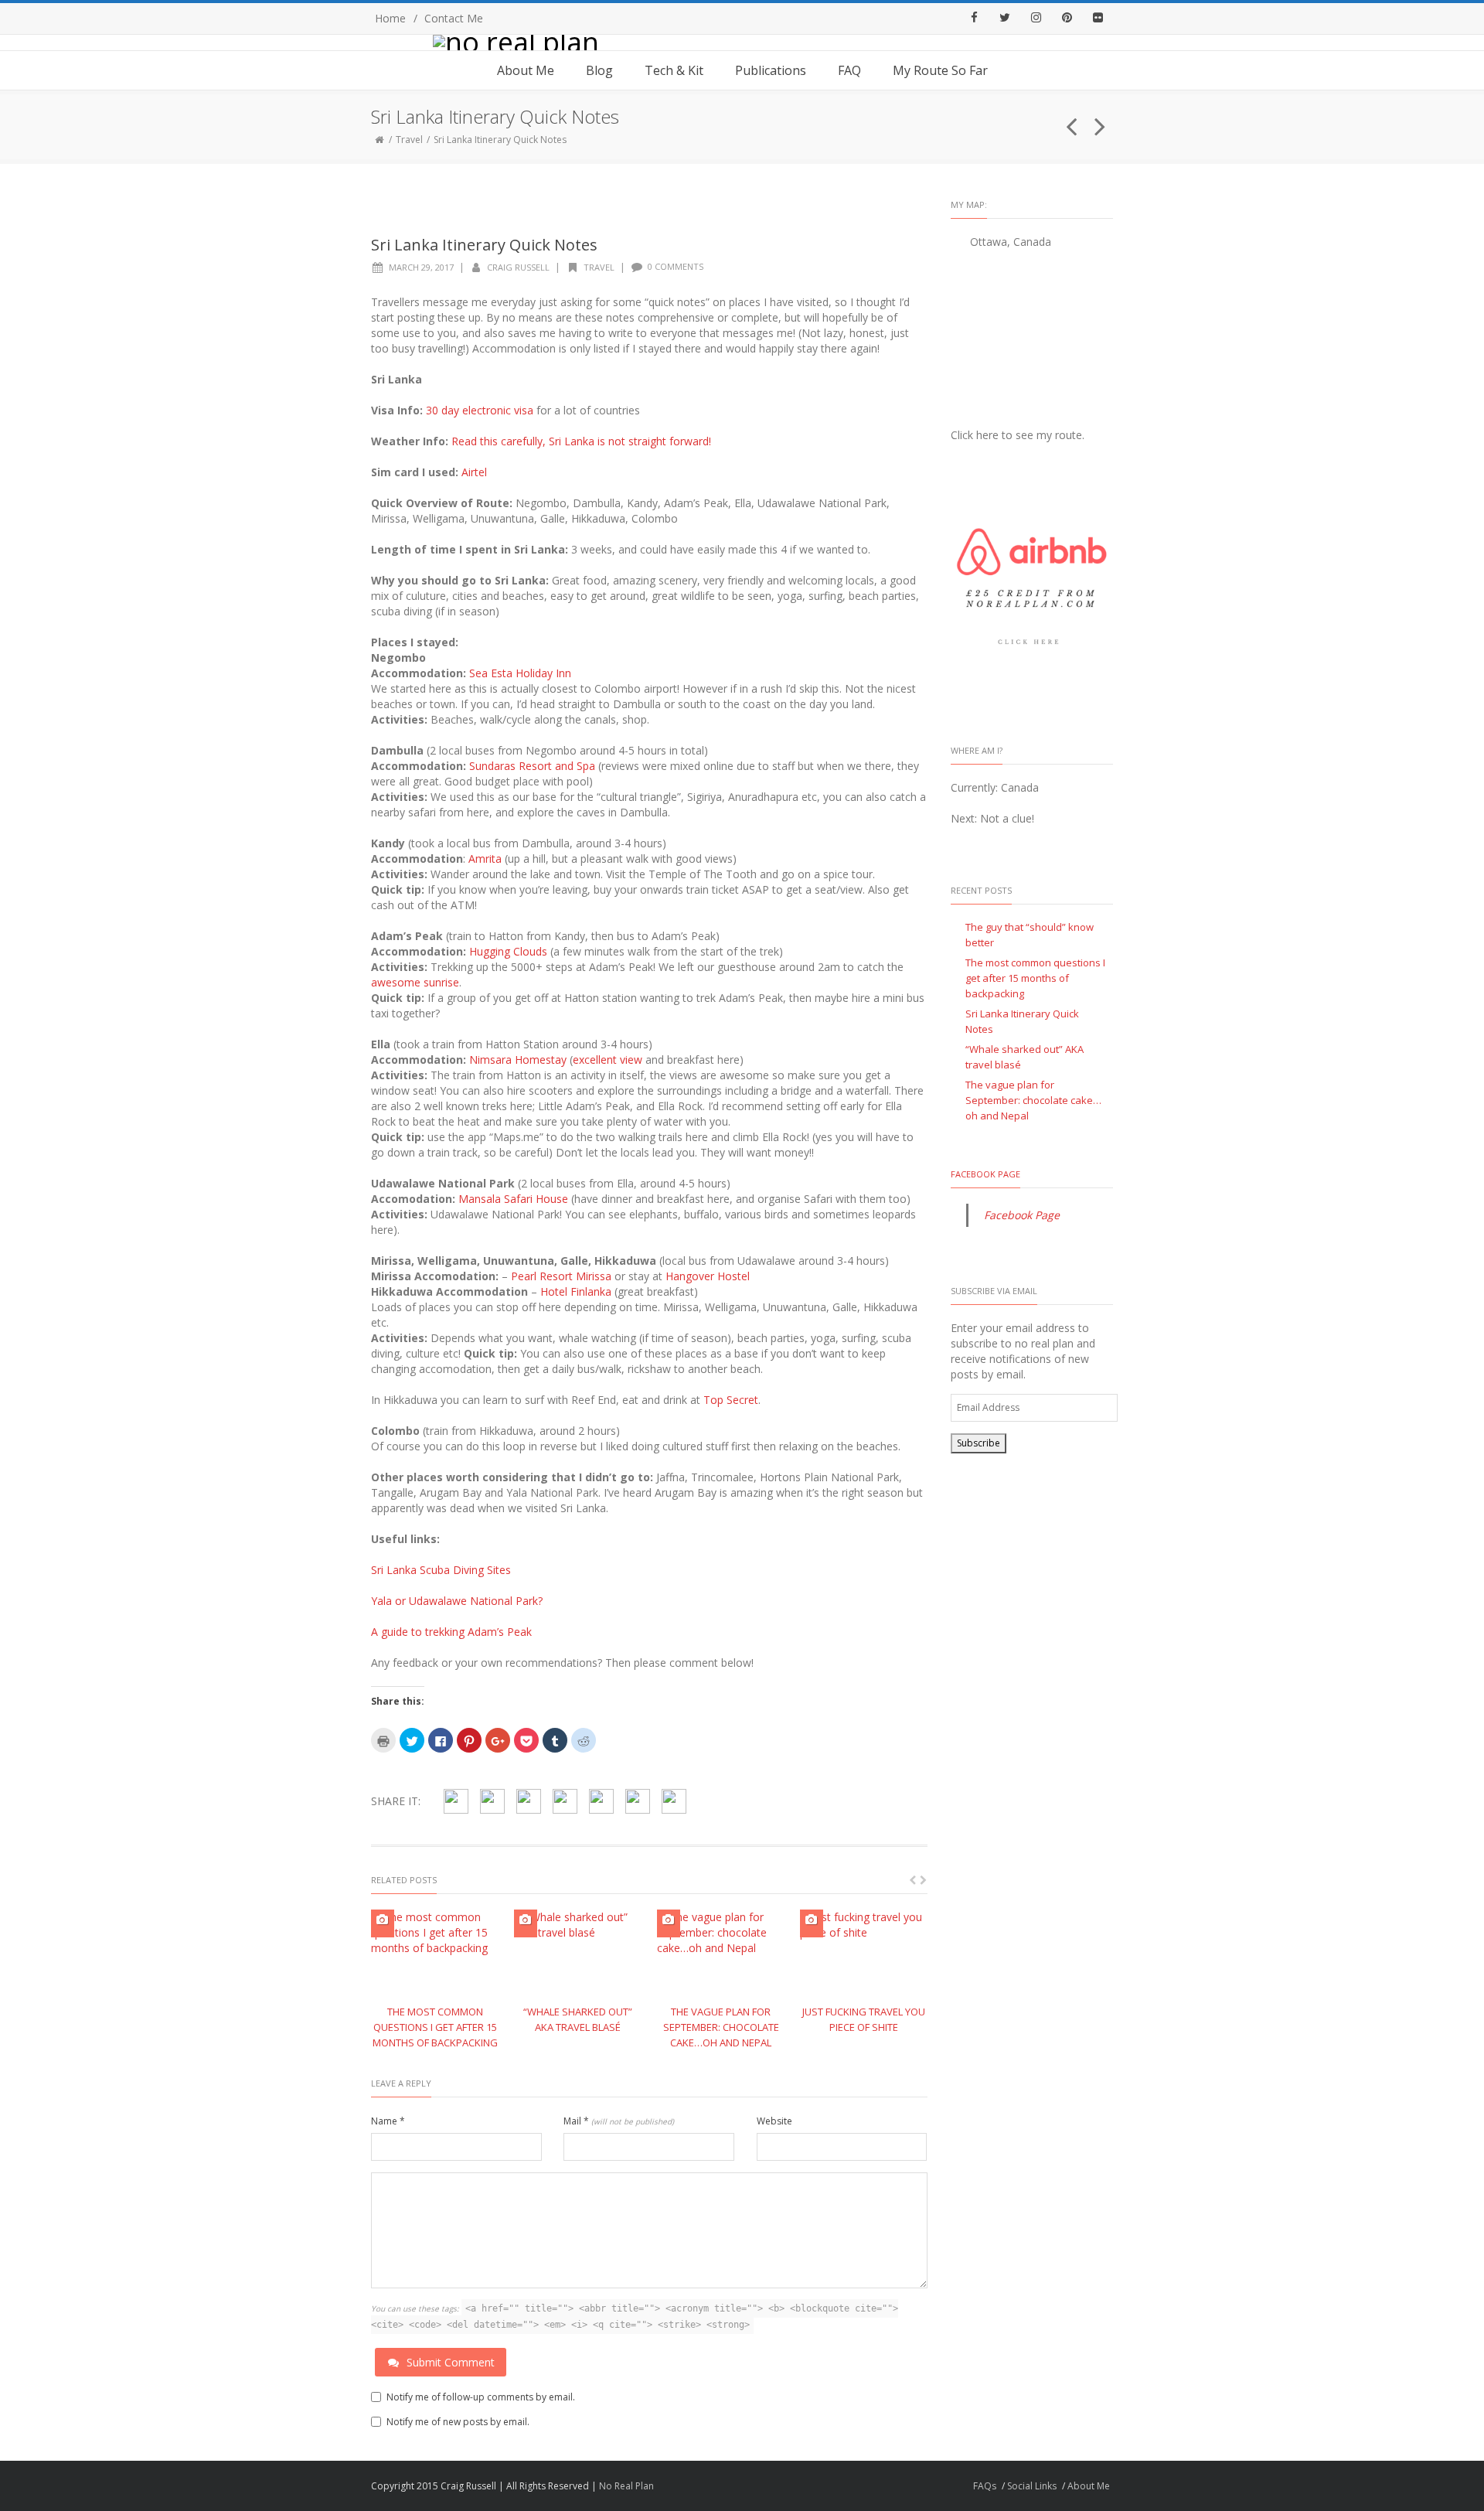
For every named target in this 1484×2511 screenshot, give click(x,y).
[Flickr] (1098, 19)
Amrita (485, 859)
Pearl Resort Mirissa (561, 1276)
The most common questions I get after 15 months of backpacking (435, 2027)
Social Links (1032, 2486)
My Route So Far (940, 70)
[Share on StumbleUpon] (601, 1801)
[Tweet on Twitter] (492, 1801)
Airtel (474, 472)
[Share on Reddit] (638, 1801)
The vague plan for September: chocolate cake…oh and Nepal (721, 2027)
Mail (619, 2121)
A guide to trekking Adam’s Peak (451, 1632)
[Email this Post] (674, 1801)
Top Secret (731, 1400)
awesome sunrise (415, 982)
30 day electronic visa (480, 410)
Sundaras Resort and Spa (532, 766)
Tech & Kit (674, 70)
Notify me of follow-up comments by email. (481, 2397)
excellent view (608, 1060)
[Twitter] (1005, 19)
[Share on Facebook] (456, 1801)
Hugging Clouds (508, 951)
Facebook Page (985, 1174)
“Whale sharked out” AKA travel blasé (1025, 1057)
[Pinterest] (1067, 19)
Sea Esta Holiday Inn (520, 673)
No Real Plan (626, 2486)
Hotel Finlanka (576, 1291)
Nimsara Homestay (518, 1060)
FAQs (985, 2486)
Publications (771, 70)
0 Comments (676, 266)
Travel (409, 140)
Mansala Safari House (513, 1199)
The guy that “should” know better (1030, 935)
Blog (599, 70)
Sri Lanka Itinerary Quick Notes (1022, 1021)
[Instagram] (1036, 19)
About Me (526, 70)
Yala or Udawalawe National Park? (457, 1601)
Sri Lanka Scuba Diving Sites (441, 1570)
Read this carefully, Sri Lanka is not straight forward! (581, 441)
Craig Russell (518, 267)
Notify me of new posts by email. (458, 2422)
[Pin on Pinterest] (529, 1801)
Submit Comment (451, 2362)
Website (774, 2121)
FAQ (849, 70)
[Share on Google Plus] (565, 1801)
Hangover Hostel (708, 1276)
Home (390, 18)
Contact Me (454, 18)
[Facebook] (974, 19)
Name (388, 2121)
